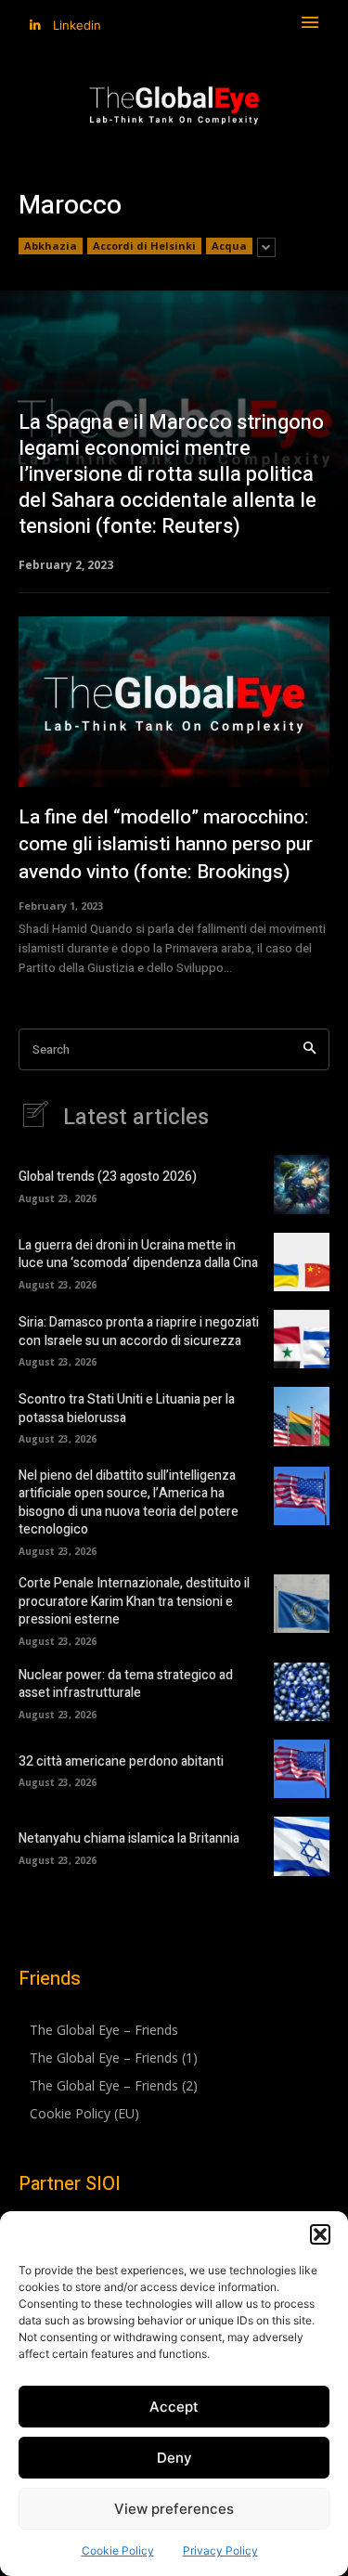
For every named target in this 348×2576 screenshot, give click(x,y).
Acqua (229, 246)
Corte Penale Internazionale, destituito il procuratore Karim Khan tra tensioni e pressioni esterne (134, 1601)
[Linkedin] (35, 26)
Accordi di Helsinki (144, 246)
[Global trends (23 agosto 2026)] (302, 1184)
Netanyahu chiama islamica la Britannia (129, 1838)
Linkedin (77, 25)
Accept (174, 2407)
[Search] (309, 1049)
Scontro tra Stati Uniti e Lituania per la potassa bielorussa (127, 1409)
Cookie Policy (118, 2550)
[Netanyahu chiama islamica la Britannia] (302, 1846)
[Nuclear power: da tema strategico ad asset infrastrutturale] (302, 1692)
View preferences (174, 2509)
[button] (320, 2234)
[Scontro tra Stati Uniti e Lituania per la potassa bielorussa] (302, 1416)
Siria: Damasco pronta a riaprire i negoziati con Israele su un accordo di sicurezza (139, 1332)
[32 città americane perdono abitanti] (302, 1769)
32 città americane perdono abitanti (121, 1761)
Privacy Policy (220, 2550)
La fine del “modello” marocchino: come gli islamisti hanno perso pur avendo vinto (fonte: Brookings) (166, 845)
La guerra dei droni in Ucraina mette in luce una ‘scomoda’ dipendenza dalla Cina (138, 1255)
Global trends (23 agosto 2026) (108, 1177)
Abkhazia (51, 246)
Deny (174, 2458)
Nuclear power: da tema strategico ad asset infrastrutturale (126, 1684)
